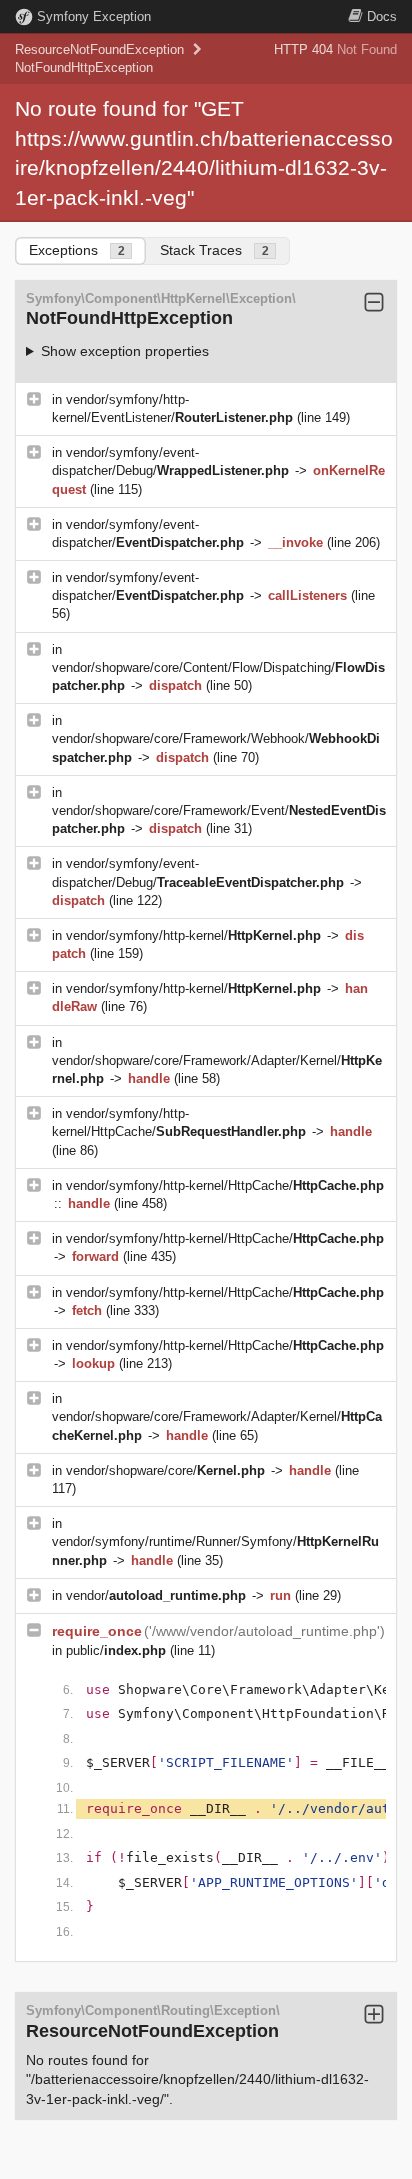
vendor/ (156, 1595)
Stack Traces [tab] (214, 250)
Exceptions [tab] (77, 250)
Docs (382, 16)
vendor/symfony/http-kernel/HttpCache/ (225, 1185)
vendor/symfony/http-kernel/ (193, 935)
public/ (116, 1650)
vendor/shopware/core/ (165, 1470)
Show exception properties (125, 351)
